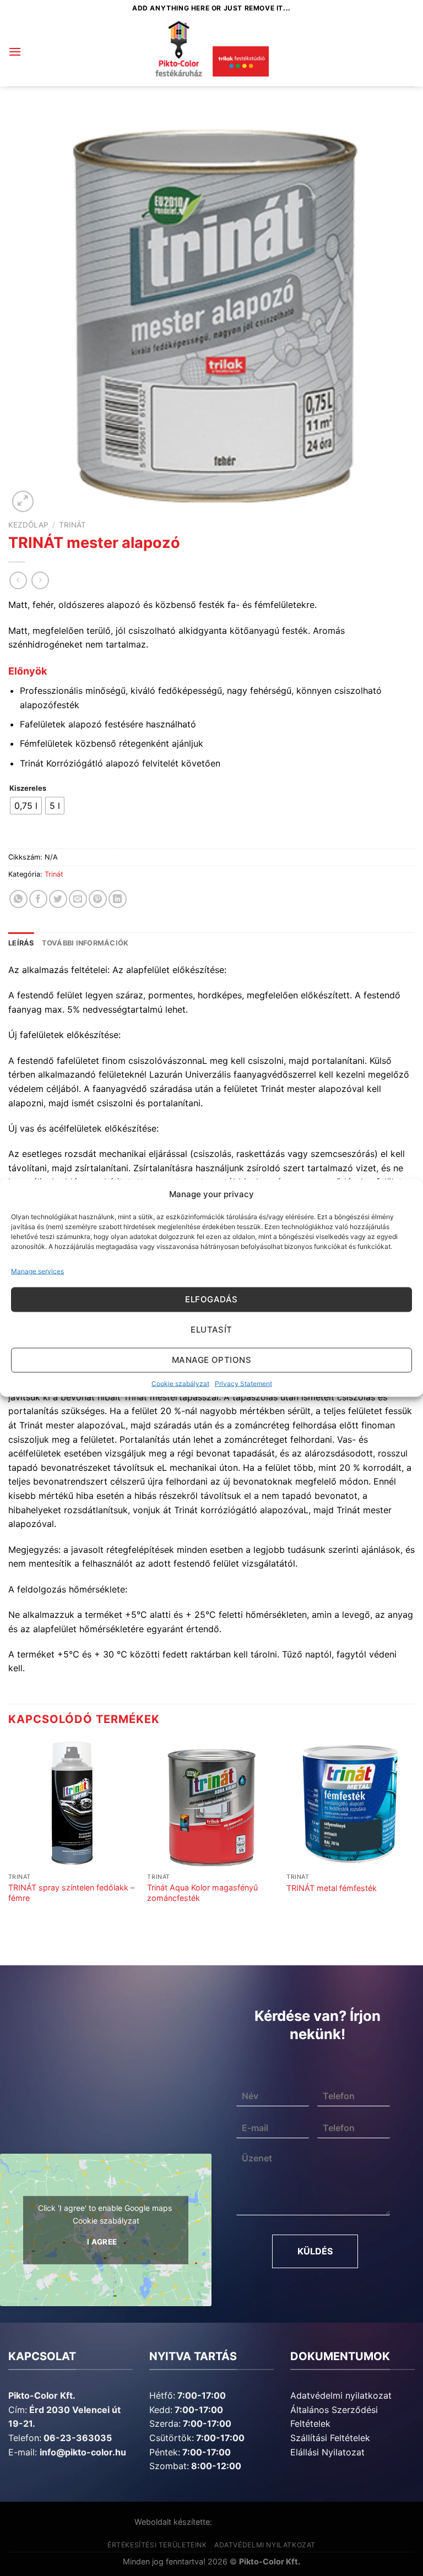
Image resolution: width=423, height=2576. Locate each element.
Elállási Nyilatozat (327, 2452)
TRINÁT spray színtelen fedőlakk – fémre (71, 1893)
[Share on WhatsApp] (18, 899)
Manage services (37, 1271)
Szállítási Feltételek (330, 2438)
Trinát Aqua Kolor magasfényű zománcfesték (202, 1893)
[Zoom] (23, 501)
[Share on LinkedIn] (118, 899)
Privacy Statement (243, 1383)
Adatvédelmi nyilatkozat (341, 2395)
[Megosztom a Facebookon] (38, 899)
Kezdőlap (28, 525)
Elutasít (211, 1330)
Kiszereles (28, 789)
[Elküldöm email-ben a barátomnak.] (78, 899)
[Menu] (15, 51)
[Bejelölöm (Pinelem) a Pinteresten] (98, 899)
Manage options (211, 1360)
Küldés (315, 2251)
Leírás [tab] (21, 943)
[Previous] (9, 1832)
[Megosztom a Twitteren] (58, 899)
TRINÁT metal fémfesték (332, 1888)
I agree (102, 2241)
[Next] (414, 1832)
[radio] (26, 806)
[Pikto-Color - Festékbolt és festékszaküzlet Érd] (211, 52)
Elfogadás (211, 1299)
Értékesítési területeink (157, 2545)
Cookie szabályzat (180, 1383)
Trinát (72, 525)
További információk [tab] (85, 943)
